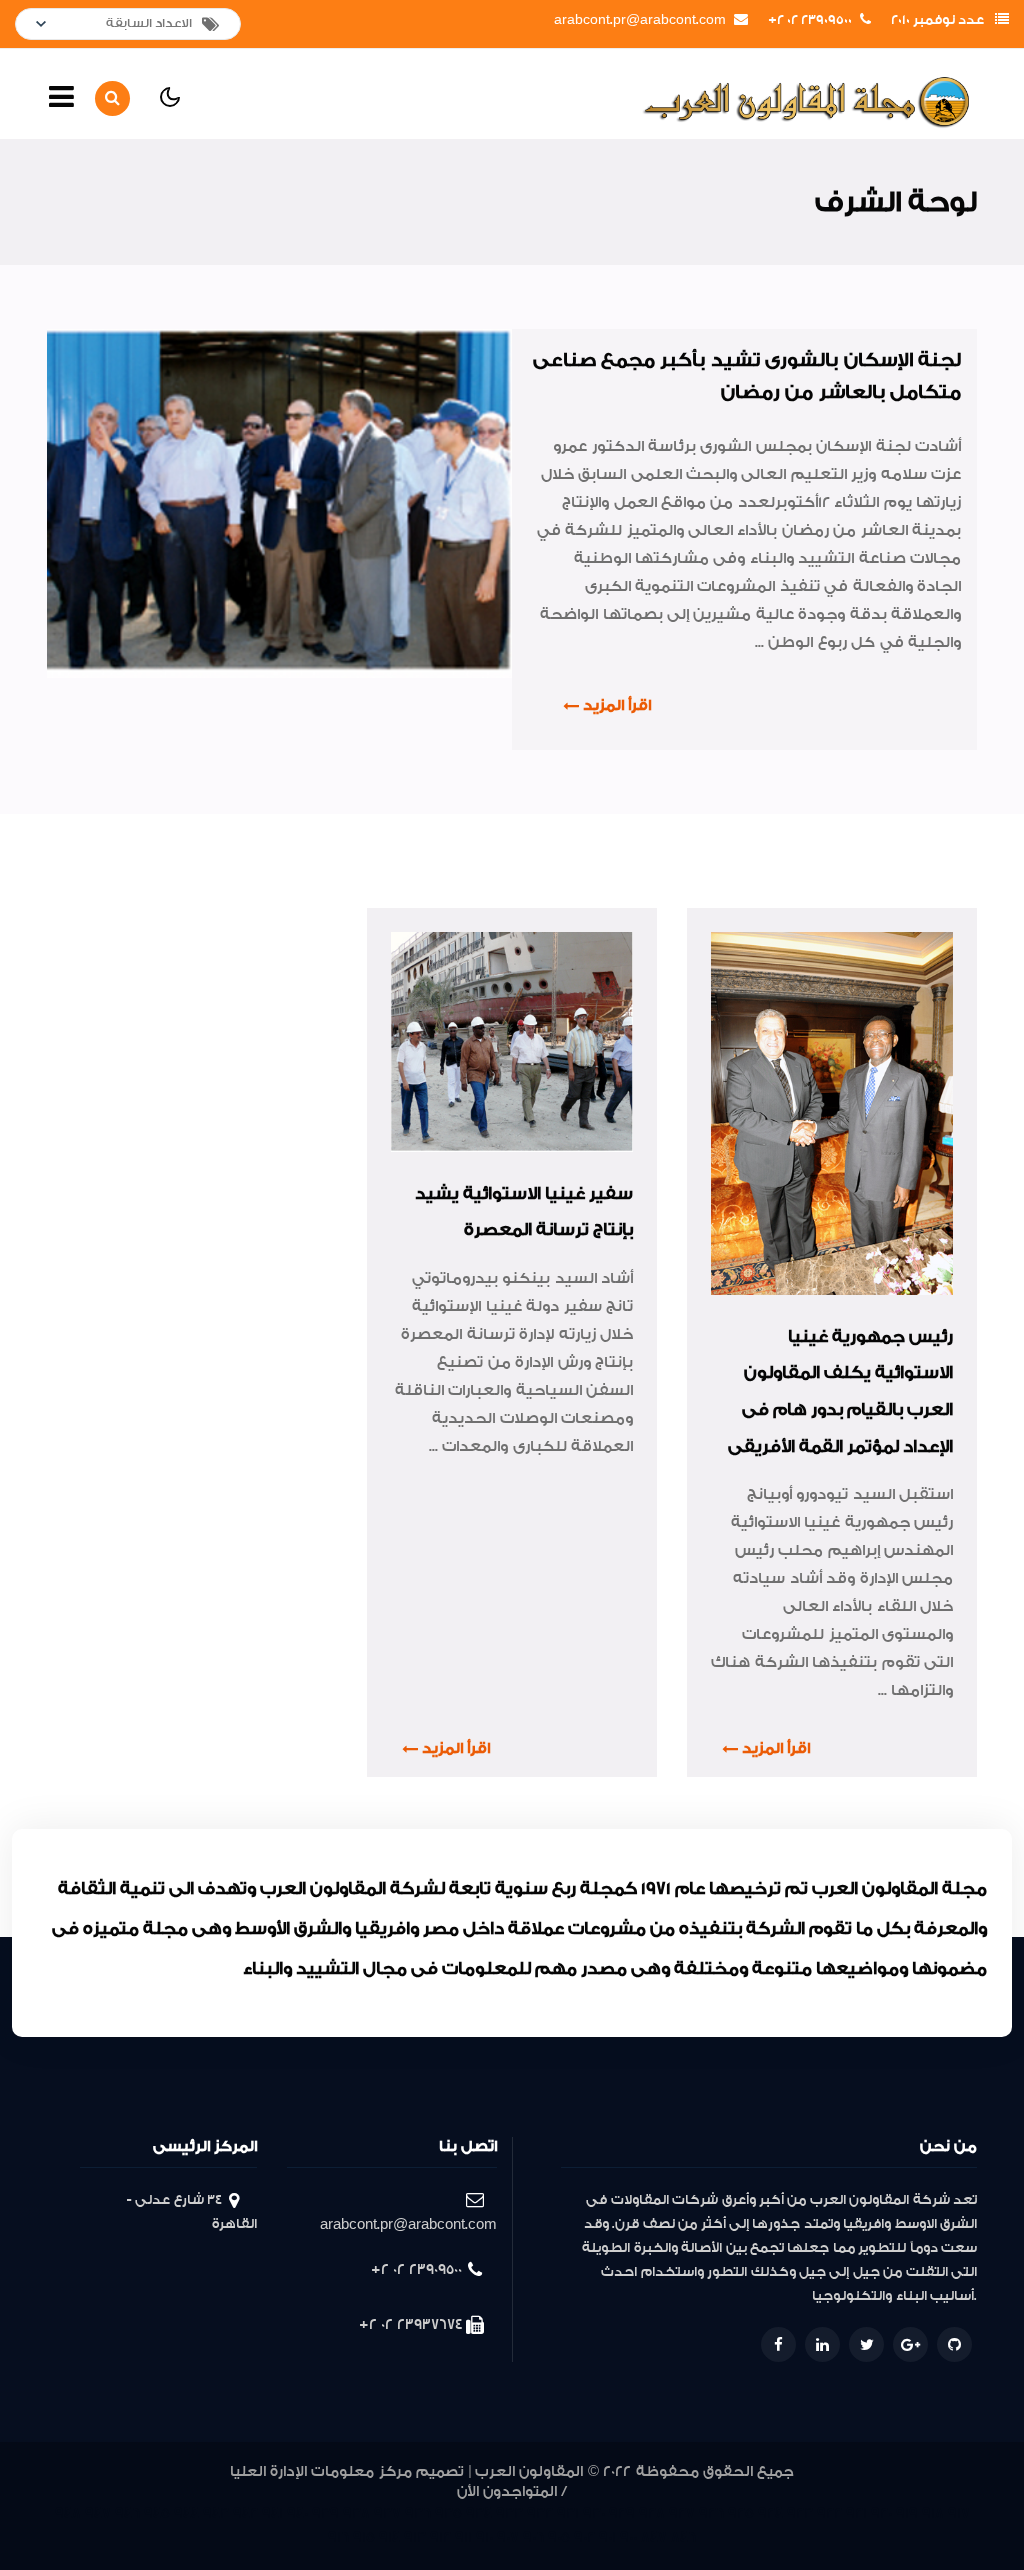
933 (509, 2513)
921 (856, 2513)
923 (800, 2513)
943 (216, 2513)
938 (356, 2513)
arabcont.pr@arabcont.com (640, 20)
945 (157, 2513)
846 (683, 2537)
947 (98, 2513)
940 (297, 2513)
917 (959, 2513)
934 (479, 2513)
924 (770, 2513)
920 (881, 2513)
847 (654, 2537)
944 (186, 2513)
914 (389, 2537)
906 (533, 2537)
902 (584, 2537)
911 (463, 2537)
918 (933, 2513)
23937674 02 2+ (410, 2324)
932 (540, 2513)
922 (829, 2513)
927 (682, 2513)
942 (245, 2513)
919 (907, 2513)
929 (622, 2513)
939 (325, 2513)
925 (741, 2513)
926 (711, 2513)
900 (628, 2537)
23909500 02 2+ (810, 20)
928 (652, 2513)
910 (484, 2537)
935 (448, 2513)
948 (68, 2513)
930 (594, 2513)
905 (559, 2537)
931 (568, 2513)
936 (418, 2513)
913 (415, 2537)
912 (440, 2537)
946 (127, 2513)
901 (607, 2537)
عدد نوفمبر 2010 (937, 20)
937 (387, 2513)
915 (364, 2537)
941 (272, 2513)
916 (338, 2537)
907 (508, 2537)
